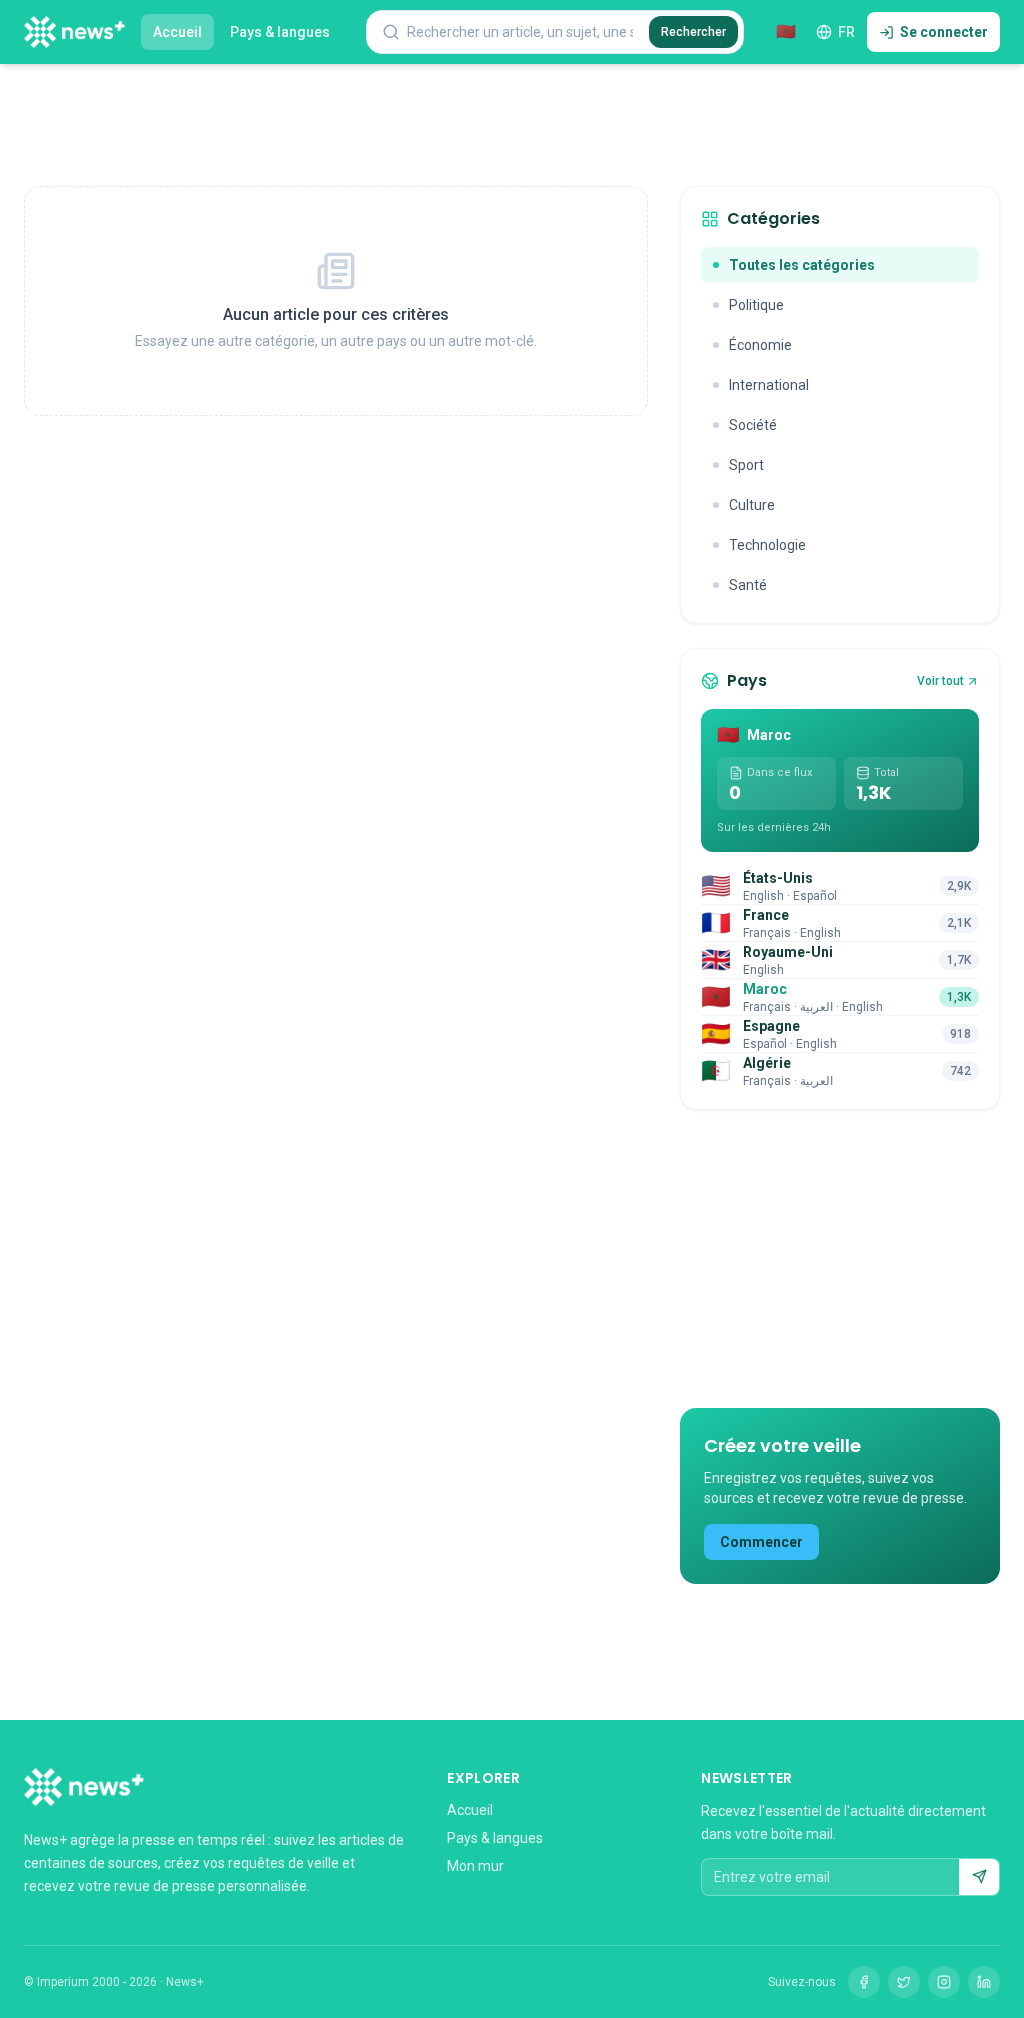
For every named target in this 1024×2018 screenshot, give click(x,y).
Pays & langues (280, 32)
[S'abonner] (979, 1877)
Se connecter (944, 32)
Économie (760, 345)
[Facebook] (864, 1982)
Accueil (177, 32)
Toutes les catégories (802, 265)
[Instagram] (944, 1982)
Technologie (767, 545)
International (769, 385)
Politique (756, 305)
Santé (748, 585)
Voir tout (940, 681)
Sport (746, 465)
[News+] (74, 32)
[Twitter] (904, 1982)
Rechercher (693, 32)
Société (753, 425)
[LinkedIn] (984, 1982)
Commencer (761, 1542)
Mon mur (475, 1866)
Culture (752, 505)
